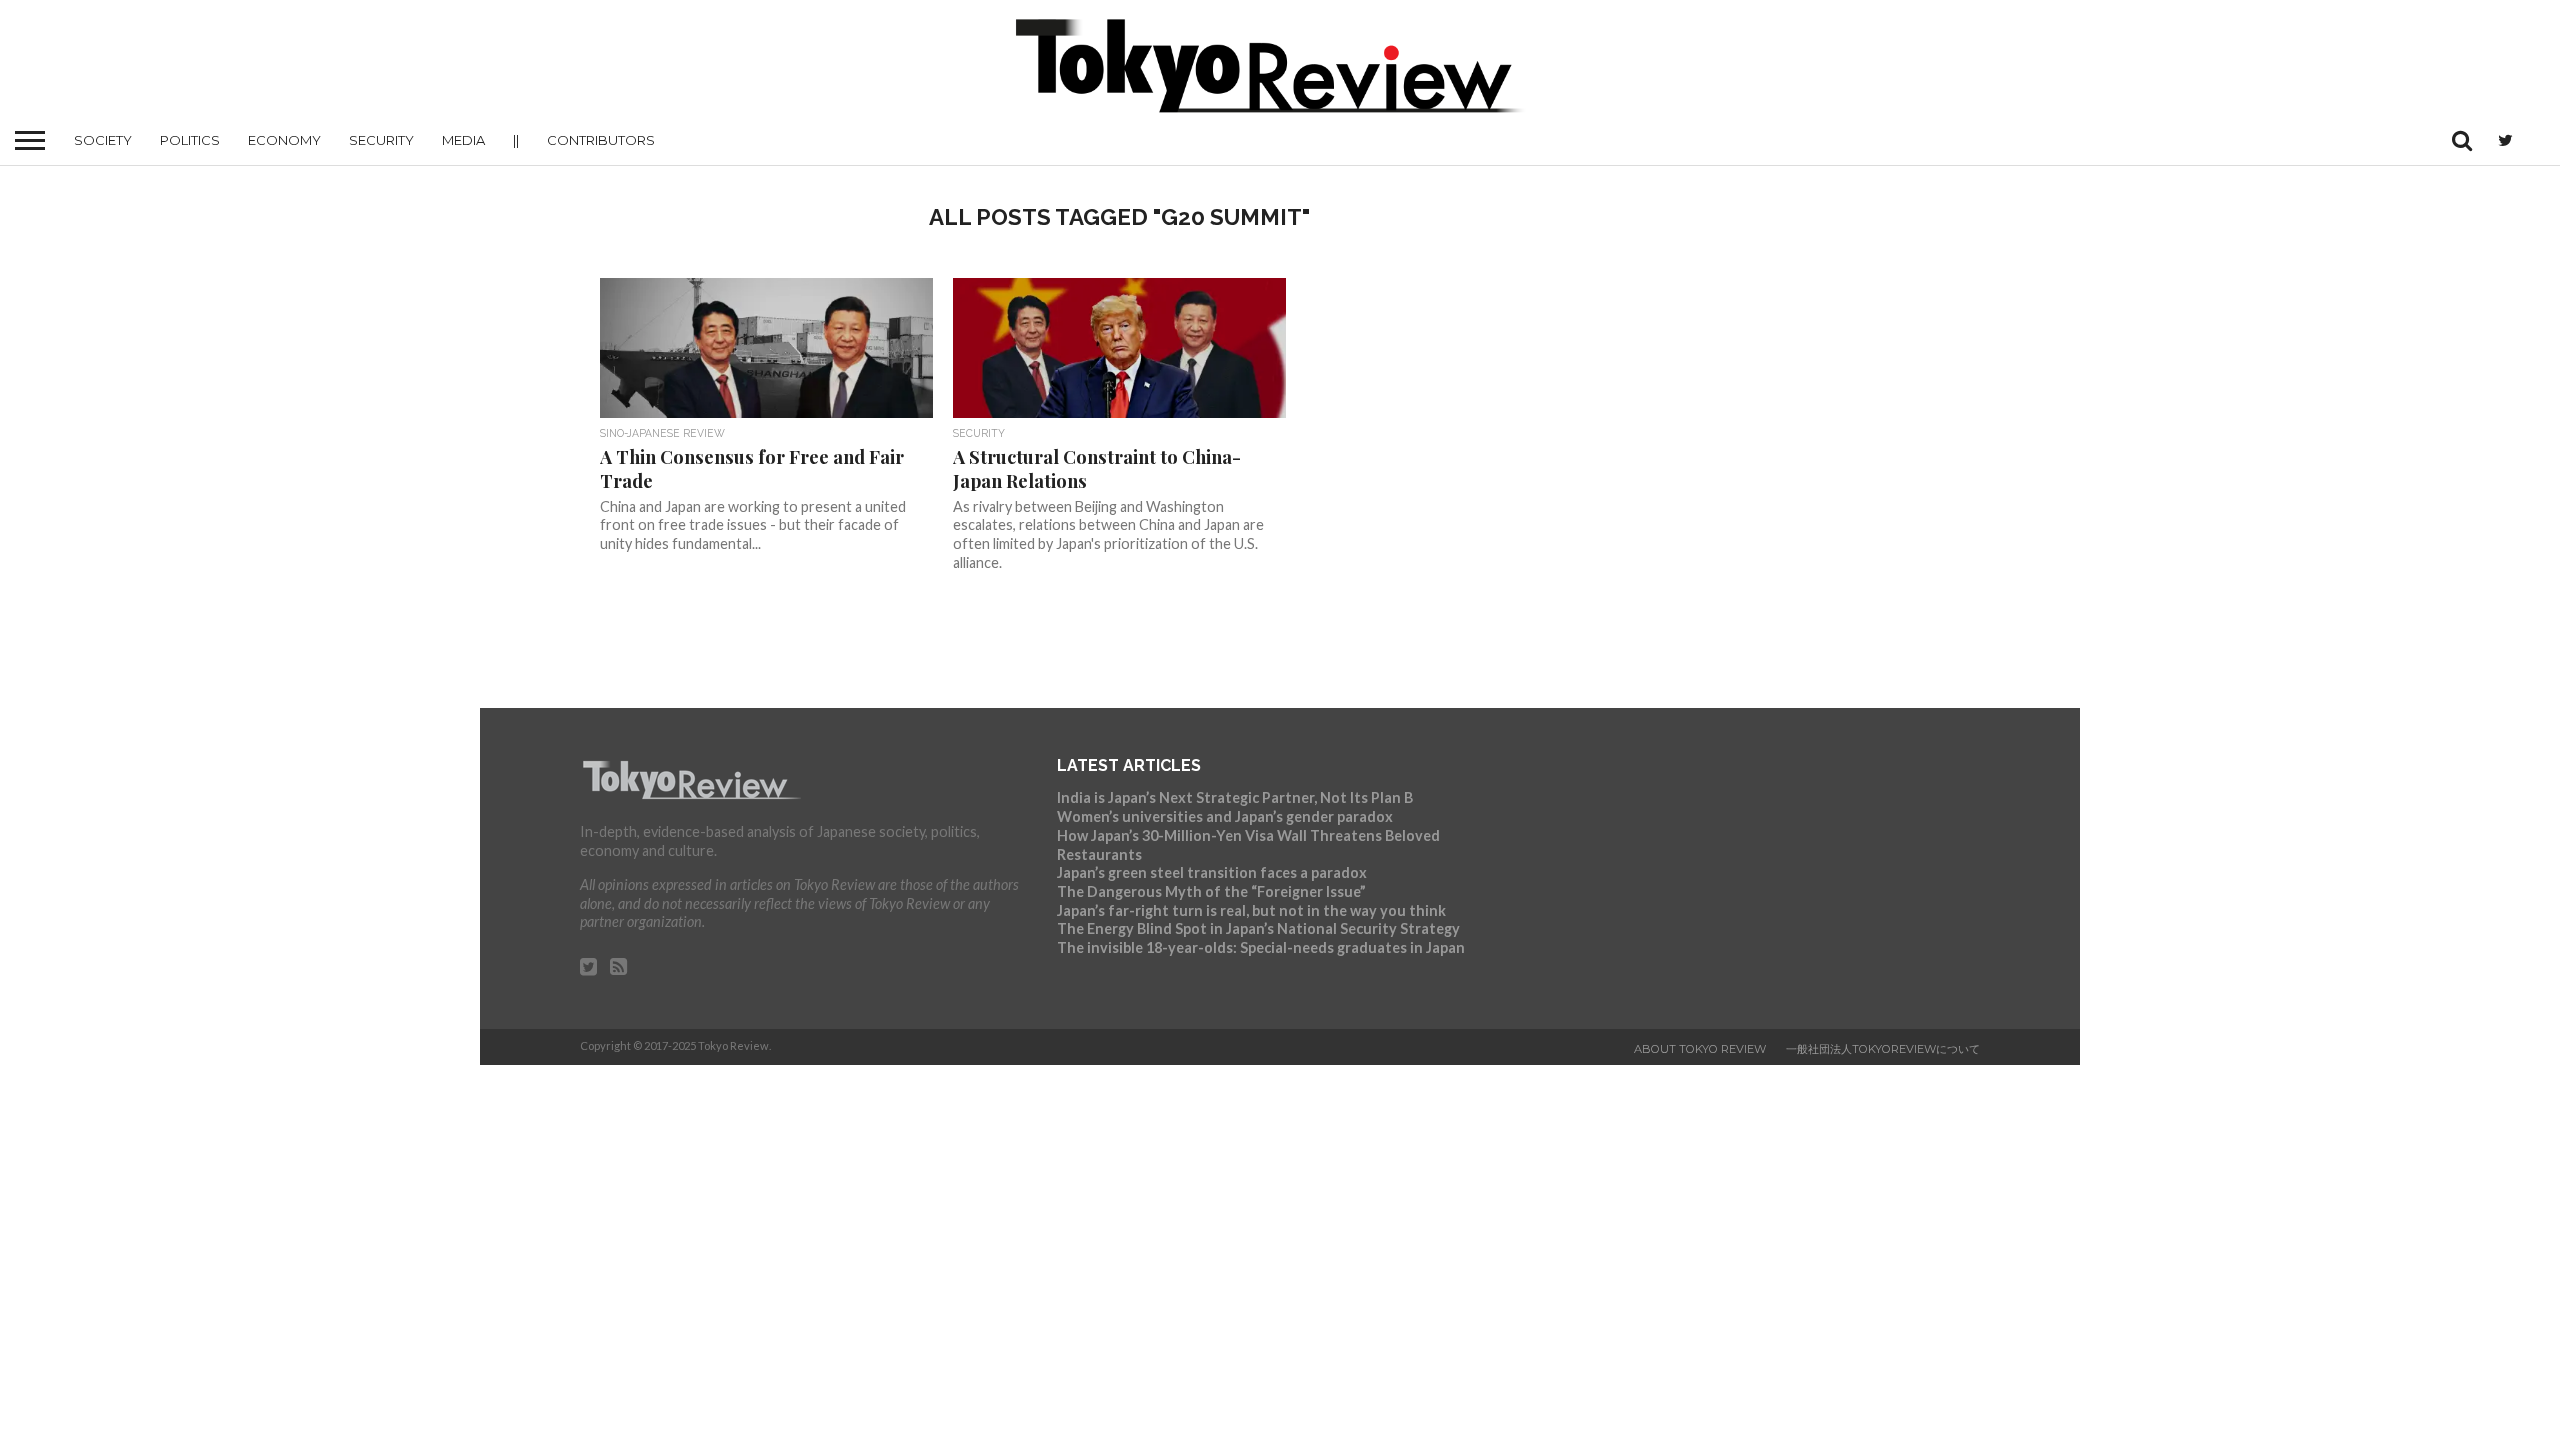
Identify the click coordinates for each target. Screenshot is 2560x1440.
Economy (284, 140)
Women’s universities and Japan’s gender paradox (1225, 816)
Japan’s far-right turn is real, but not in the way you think (1251, 910)
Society (103, 140)
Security (381, 140)
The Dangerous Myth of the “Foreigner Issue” (1211, 891)
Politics (190, 140)
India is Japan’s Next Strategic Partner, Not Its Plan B (1235, 797)
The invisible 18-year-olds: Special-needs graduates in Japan (1261, 947)
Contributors (601, 140)
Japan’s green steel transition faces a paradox (1212, 872)
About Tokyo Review (1700, 1049)
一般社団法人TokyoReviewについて (1883, 1049)
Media (463, 140)
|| (516, 140)
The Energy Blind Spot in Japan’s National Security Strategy (1258, 928)
